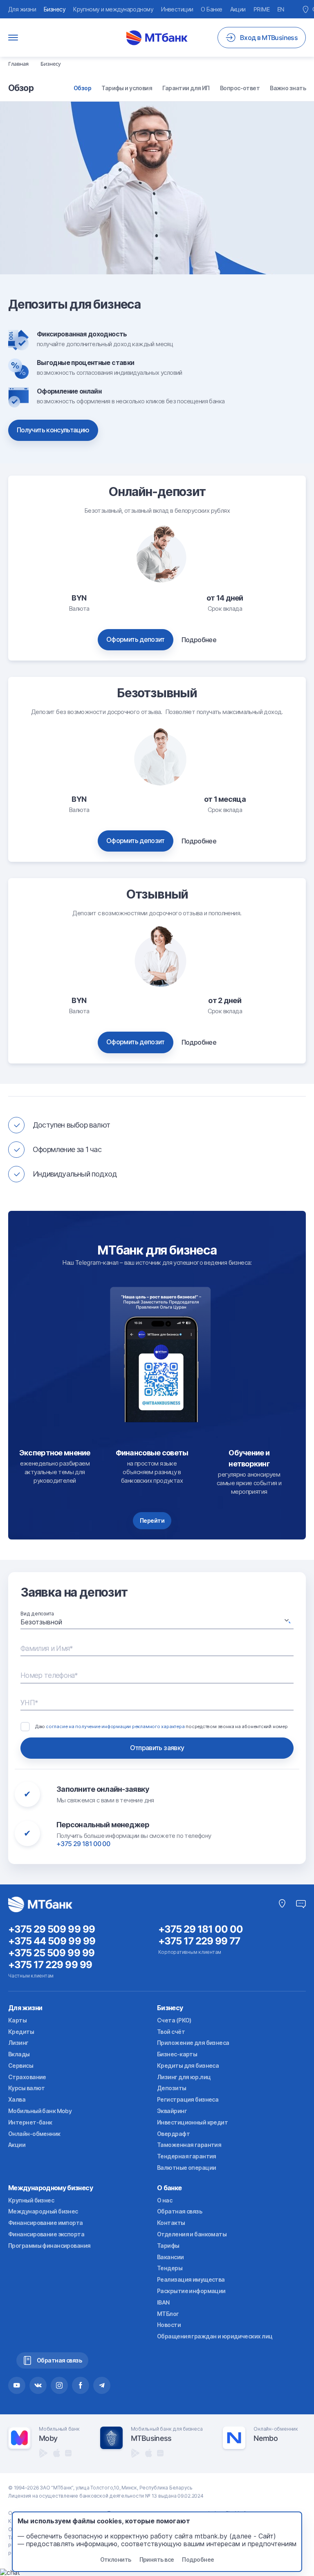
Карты (17, 2020)
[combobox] (157, 1622)
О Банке (211, 9)
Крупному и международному (113, 9)
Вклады (19, 2054)
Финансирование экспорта (46, 2234)
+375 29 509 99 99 (52, 1929)
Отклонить (116, 2559)
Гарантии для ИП (186, 88)
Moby (48, 2438)
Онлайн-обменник (34, 2134)
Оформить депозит (136, 639)
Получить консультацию (53, 430)
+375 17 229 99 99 (50, 1965)
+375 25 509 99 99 (51, 1953)
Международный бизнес (43, 2211)
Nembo (265, 2438)
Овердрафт (173, 2134)
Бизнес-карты (177, 2054)
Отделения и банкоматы (192, 2234)
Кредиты (21, 2032)
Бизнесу (55, 9)
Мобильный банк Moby (40, 2111)
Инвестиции (177, 9)
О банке (169, 2188)
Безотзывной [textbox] (41, 1622)
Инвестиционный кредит (192, 2122)
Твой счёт (171, 2032)
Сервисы (21, 2065)
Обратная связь (179, 2211)
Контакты (171, 2223)
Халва (17, 2099)
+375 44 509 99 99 (52, 1941)
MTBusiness (151, 2438)
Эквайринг (172, 2111)
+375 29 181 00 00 (83, 1844)
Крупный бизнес (31, 2200)
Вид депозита (37, 1614)
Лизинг (18, 2043)
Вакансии (170, 2257)
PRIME (261, 9)
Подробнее (199, 640)
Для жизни (22, 9)
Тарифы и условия (127, 88)
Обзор (82, 88)
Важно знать (288, 88)
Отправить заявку (157, 1748)
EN (281, 9)
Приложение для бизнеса (193, 2043)
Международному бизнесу (50, 2188)
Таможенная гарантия (189, 2145)
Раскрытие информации (191, 2291)
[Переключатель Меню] (13, 38)
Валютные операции (186, 2168)
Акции (238, 9)
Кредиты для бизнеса (188, 2065)
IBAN (163, 2302)
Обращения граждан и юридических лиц (215, 2336)
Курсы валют (27, 2088)
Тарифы (168, 2246)
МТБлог (168, 2314)
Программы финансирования (49, 2246)
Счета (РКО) (174, 2020)
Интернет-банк (30, 2122)
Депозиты (172, 2088)
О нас (165, 2200)
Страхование (27, 2077)
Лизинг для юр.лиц (184, 2077)
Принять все (157, 2559)
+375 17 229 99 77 (199, 1941)
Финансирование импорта (46, 2223)
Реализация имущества (191, 2279)
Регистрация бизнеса (188, 2099)
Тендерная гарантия (187, 2156)
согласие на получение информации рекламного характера (115, 1726)
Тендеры (170, 2268)
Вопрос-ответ (240, 88)
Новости (169, 2325)
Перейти (152, 1520)
